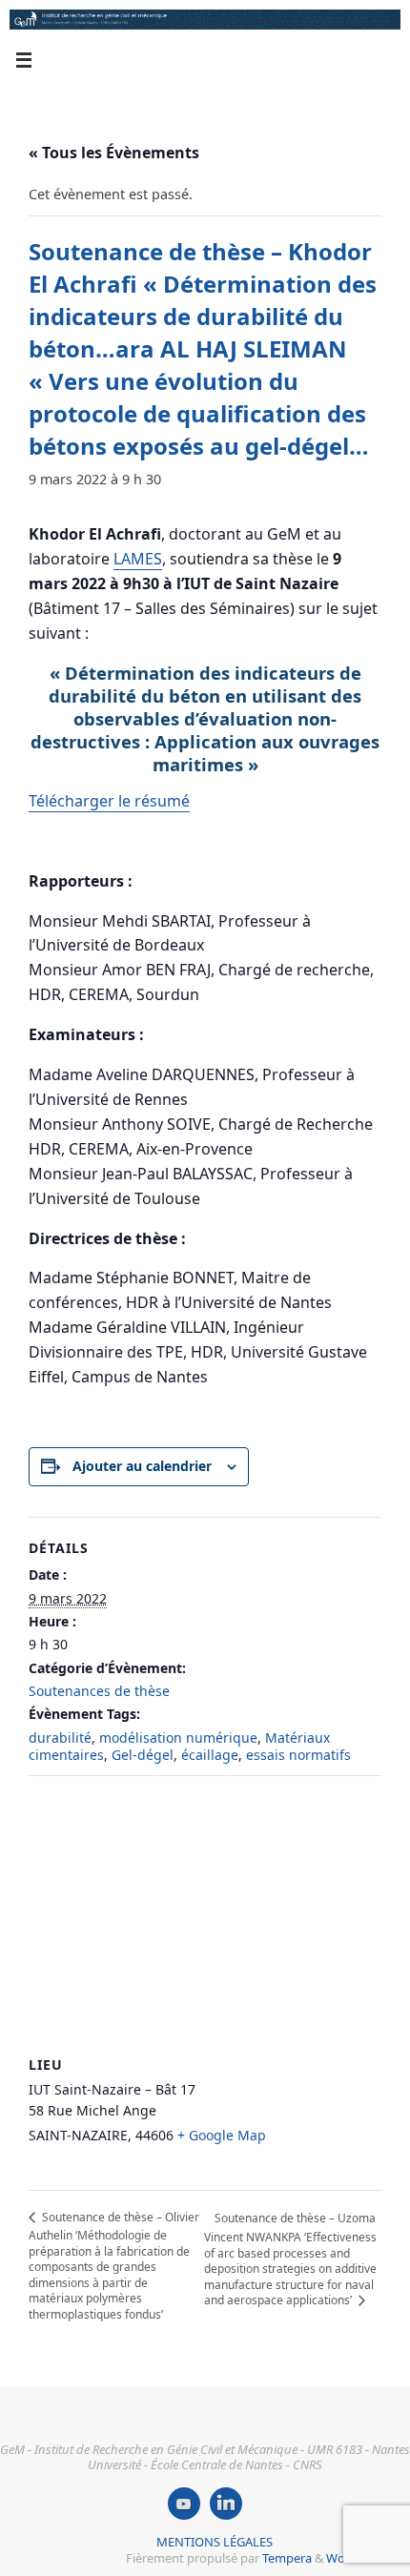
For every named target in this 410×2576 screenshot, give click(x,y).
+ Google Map (222, 2135)
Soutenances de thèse (99, 1691)
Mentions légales (215, 2542)
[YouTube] (184, 2504)
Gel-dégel (143, 1755)
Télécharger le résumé (109, 801)
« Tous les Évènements (114, 153)
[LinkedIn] (226, 2504)
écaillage (210, 1755)
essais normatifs (298, 1755)
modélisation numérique (178, 1738)
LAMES (138, 559)
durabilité (60, 1738)
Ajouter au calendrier (142, 1466)
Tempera (287, 2558)
